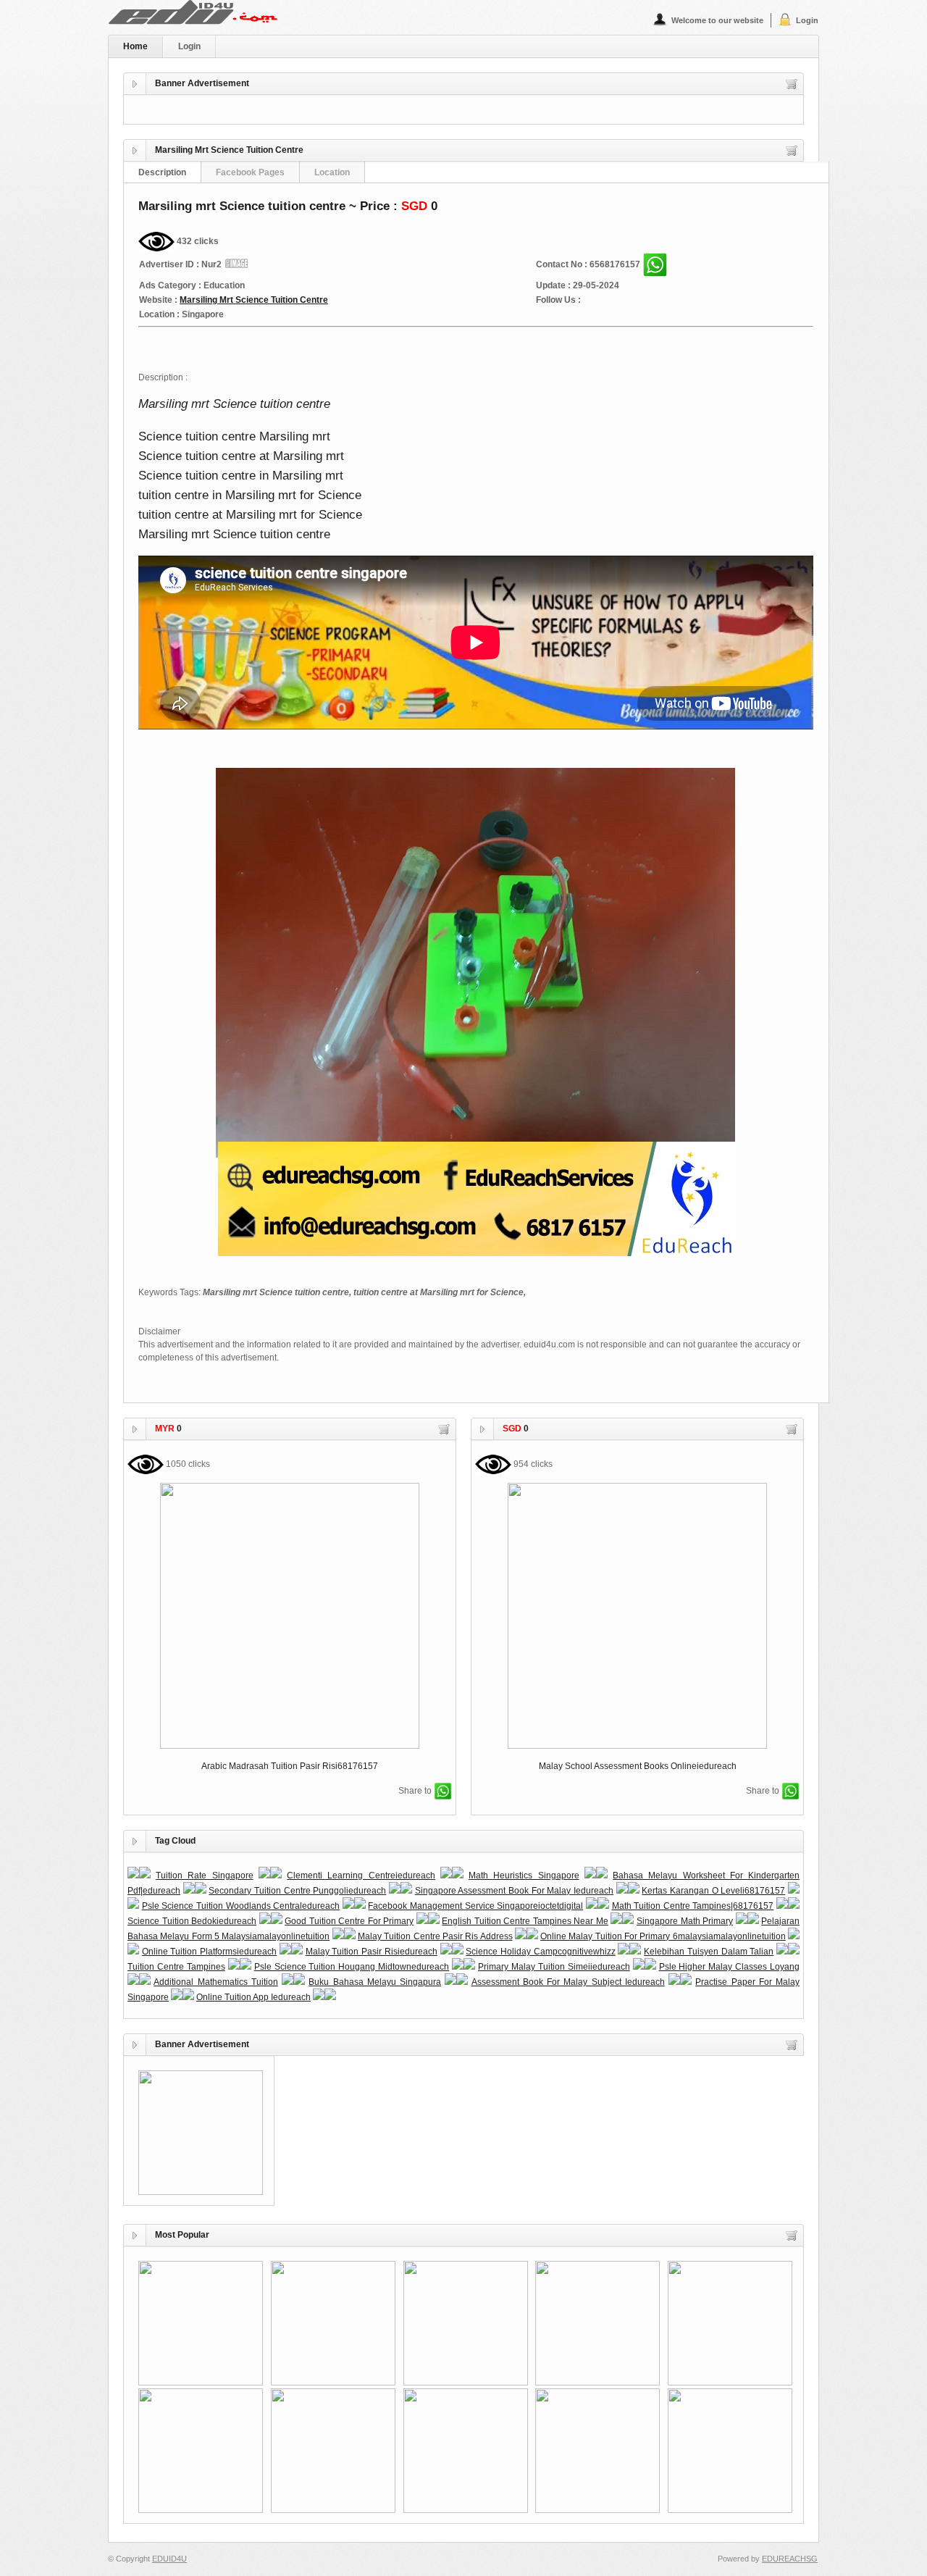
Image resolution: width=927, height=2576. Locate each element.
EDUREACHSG (790, 2559)
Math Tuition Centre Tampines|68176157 (693, 1906)
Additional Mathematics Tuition (216, 1982)
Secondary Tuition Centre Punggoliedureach (297, 1891)
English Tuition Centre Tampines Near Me (525, 1921)
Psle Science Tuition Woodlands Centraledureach (241, 1906)
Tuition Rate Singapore (204, 1875)
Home (135, 46)
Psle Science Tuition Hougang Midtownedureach (352, 1967)
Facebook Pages (250, 172)
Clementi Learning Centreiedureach (361, 1875)
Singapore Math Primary (685, 1921)
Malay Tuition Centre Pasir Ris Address (435, 1936)
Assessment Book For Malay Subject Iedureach (568, 1982)
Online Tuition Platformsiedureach (209, 1952)
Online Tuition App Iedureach (253, 1997)
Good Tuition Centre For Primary (349, 1921)
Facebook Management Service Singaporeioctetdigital (475, 1906)
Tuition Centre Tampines (176, 1967)
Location (332, 172)
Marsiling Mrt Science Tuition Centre (254, 300)
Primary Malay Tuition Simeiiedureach (554, 1967)
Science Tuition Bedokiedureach (192, 1921)
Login (807, 20)
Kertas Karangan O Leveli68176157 (713, 1891)
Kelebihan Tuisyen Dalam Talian (709, 1952)
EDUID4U (169, 2559)
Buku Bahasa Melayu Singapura (375, 1982)
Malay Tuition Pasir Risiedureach (372, 1952)
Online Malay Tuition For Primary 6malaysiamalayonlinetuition (663, 1936)
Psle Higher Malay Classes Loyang (730, 1967)
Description (162, 172)
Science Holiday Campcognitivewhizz (540, 1952)
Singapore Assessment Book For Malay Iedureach (514, 1891)
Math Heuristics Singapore (524, 1875)
